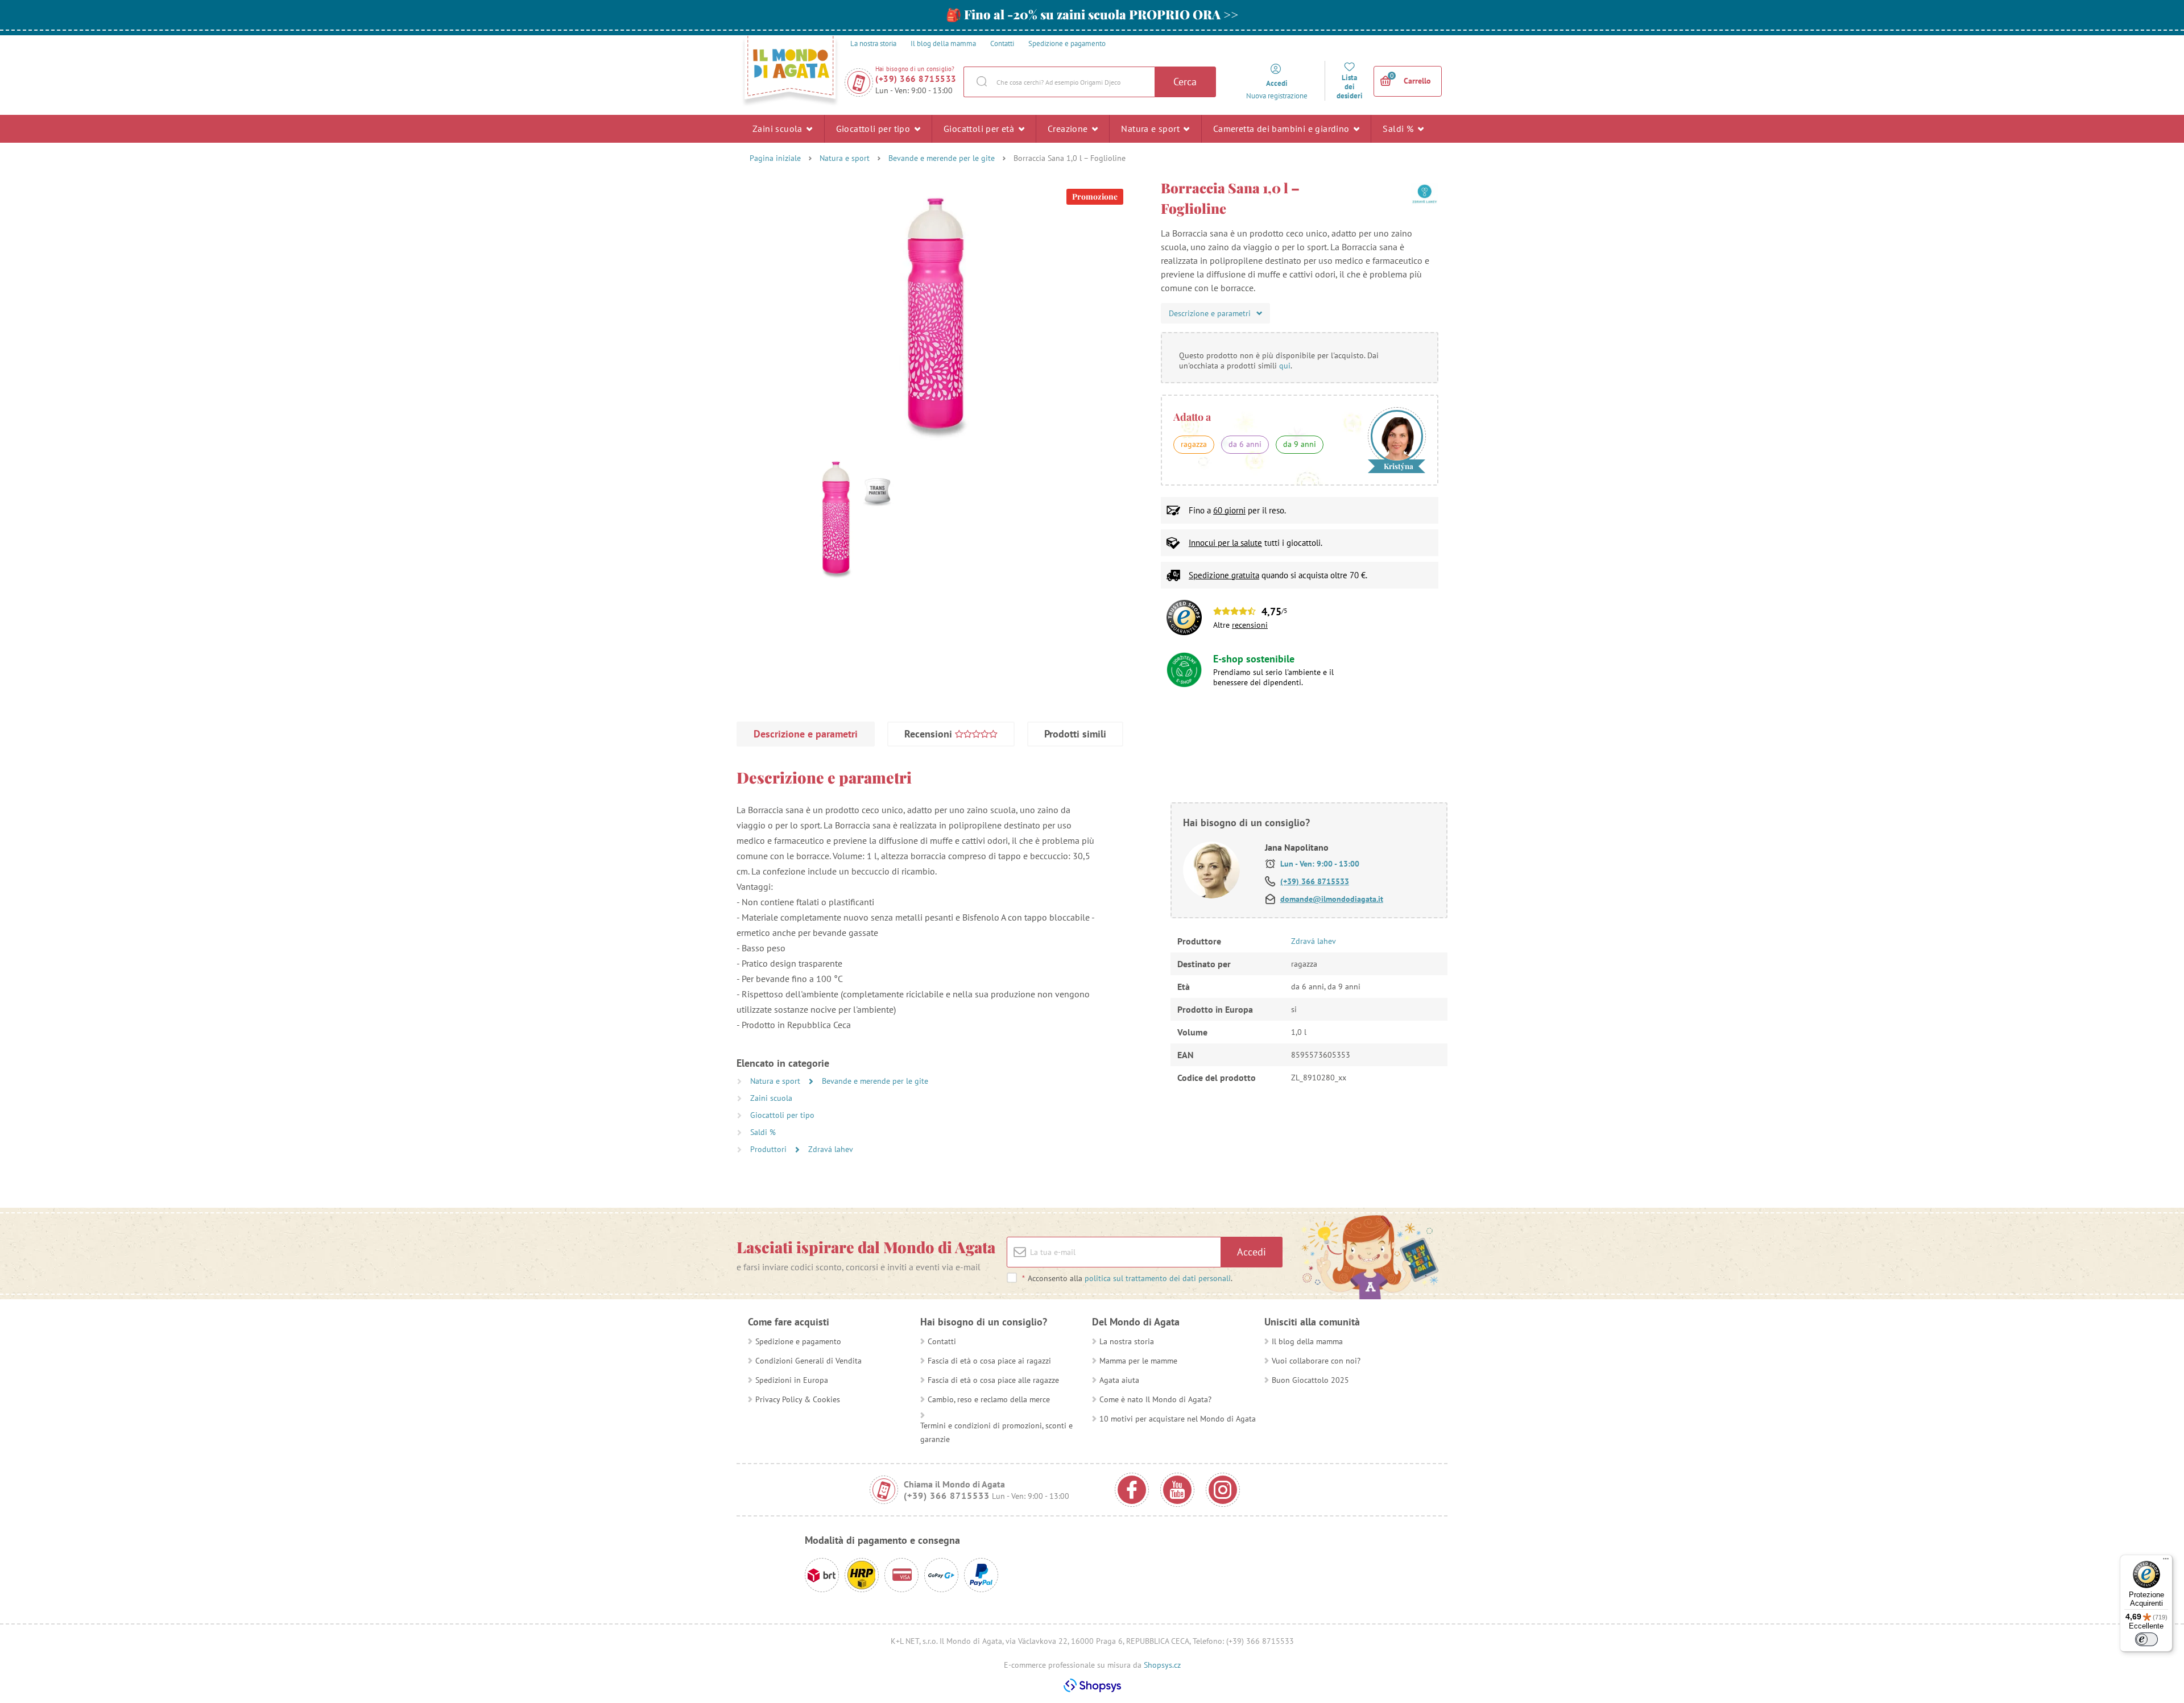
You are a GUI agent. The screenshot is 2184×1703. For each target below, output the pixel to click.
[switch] (2146, 1639)
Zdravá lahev (831, 1149)
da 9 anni (1300, 444)
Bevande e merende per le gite (942, 158)
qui (1285, 366)
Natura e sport (1151, 129)
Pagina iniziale (775, 158)
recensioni (1250, 625)
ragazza (1194, 444)
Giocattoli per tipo (874, 129)
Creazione (1069, 129)
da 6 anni (1245, 444)
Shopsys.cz (1162, 1665)
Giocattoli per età (980, 129)
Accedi (1252, 1252)
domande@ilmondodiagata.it (1332, 899)
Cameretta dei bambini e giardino (1283, 129)
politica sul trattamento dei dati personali (1158, 1278)
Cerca (1185, 82)
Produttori (770, 1149)
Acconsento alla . (1127, 1278)
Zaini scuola (779, 129)
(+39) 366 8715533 (916, 79)
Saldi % (1399, 129)
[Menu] (2166, 1561)
